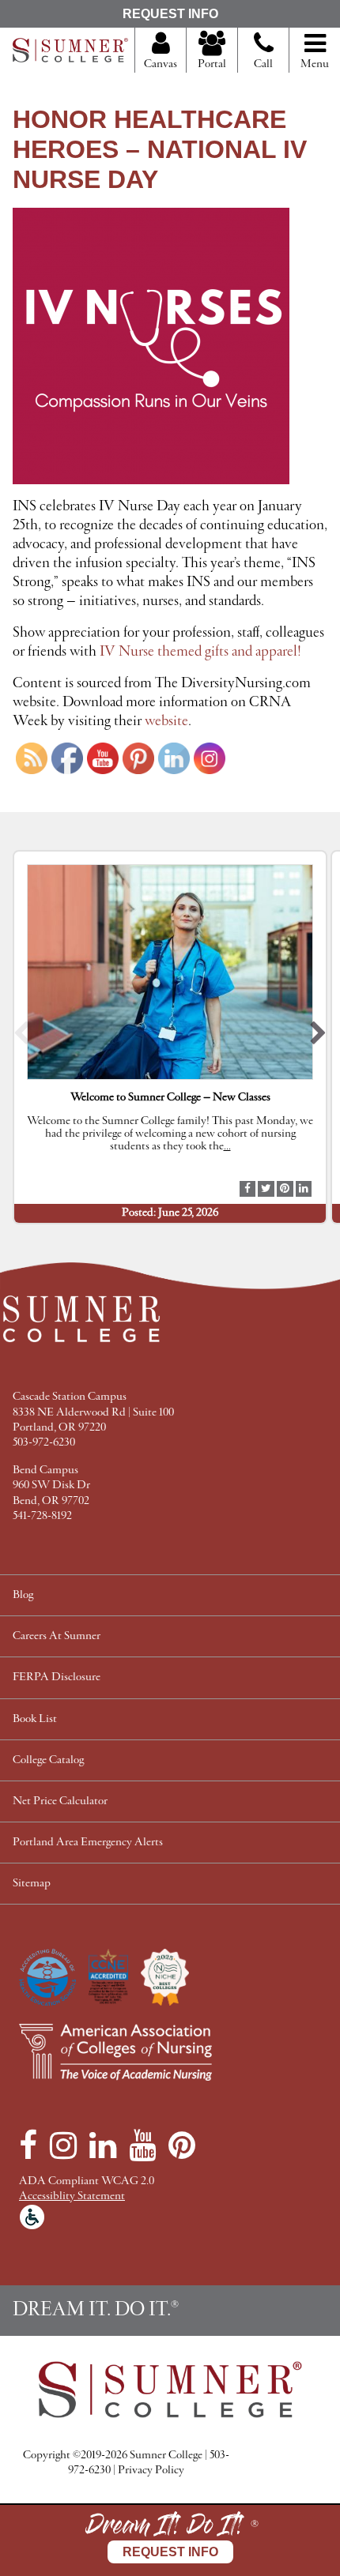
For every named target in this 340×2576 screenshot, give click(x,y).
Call (263, 64)
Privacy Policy (151, 2471)
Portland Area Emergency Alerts (88, 1843)
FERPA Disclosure (57, 1677)
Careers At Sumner (57, 1636)
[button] (22, 1037)
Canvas (161, 64)
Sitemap (32, 1884)
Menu (315, 64)
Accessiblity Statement (72, 2196)
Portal (212, 64)
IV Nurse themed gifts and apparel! (200, 652)
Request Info (170, 14)
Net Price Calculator (60, 1801)
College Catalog (48, 1760)
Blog (23, 1595)
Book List (35, 1719)
